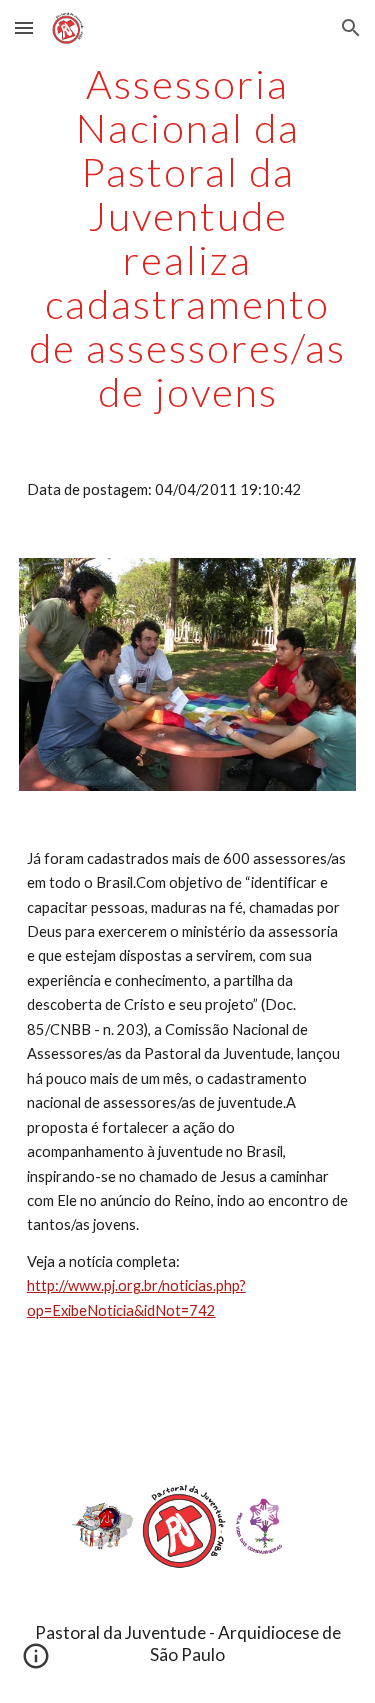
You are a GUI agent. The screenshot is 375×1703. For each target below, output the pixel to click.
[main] (188, 238)
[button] (24, 27)
